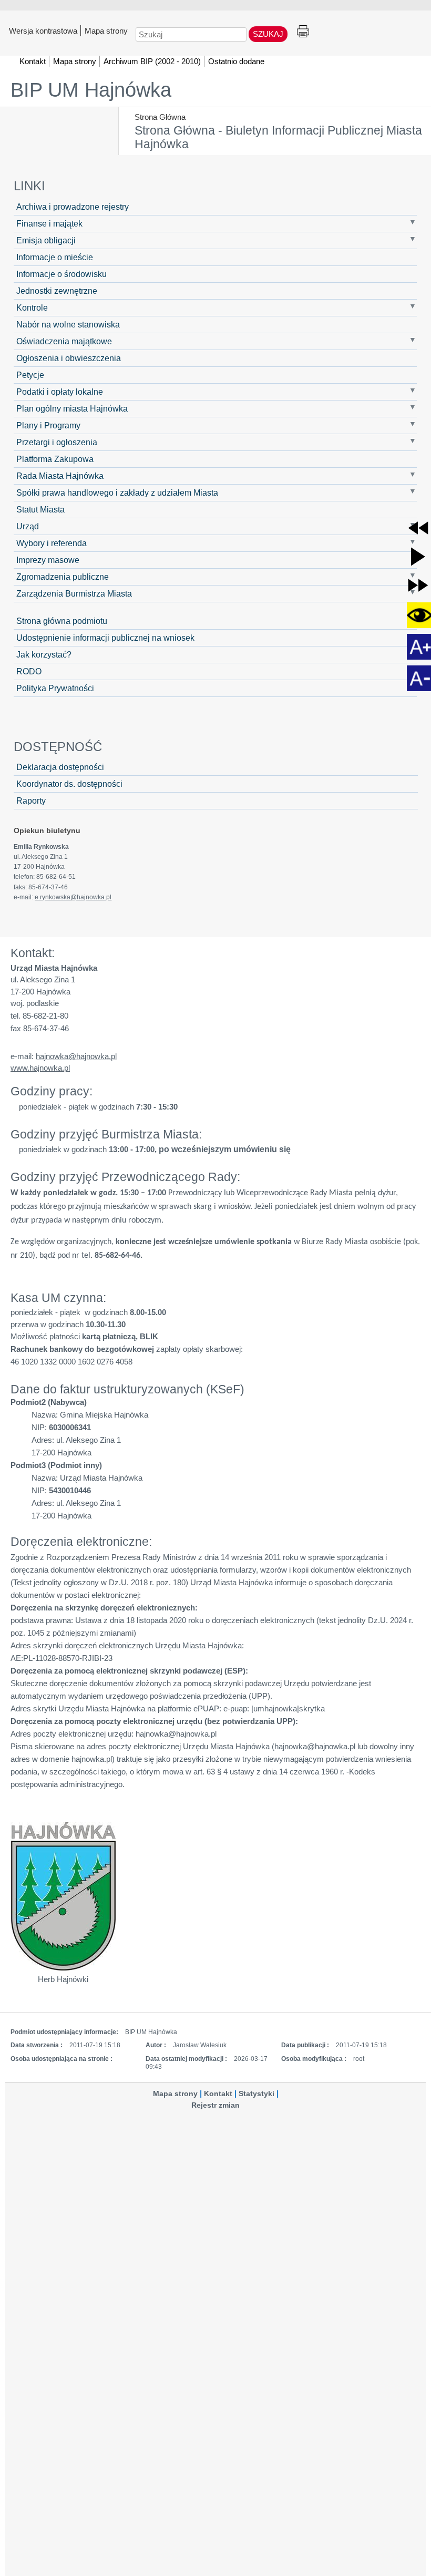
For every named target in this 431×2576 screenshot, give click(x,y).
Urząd (28, 526)
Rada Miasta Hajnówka (60, 476)
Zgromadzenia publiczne (63, 577)
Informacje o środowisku (61, 274)
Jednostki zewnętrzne (57, 291)
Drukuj (303, 32)
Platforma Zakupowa (55, 459)
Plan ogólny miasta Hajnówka (72, 408)
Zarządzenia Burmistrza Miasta (74, 593)
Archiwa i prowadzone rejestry (73, 207)
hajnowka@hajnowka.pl (76, 1056)
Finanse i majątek (49, 223)
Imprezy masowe (48, 560)
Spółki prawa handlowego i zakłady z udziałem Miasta (117, 492)
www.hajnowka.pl (40, 1068)
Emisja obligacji (46, 240)
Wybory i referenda (52, 543)
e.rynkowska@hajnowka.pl (73, 897)
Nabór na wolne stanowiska (68, 324)
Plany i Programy (48, 425)
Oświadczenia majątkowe (64, 341)
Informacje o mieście (55, 257)
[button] (418, 528)
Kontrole (32, 307)
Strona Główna (160, 117)
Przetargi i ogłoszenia (57, 442)
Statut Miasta (40, 509)
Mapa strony (106, 30)
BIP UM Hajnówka (91, 90)
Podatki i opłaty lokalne (60, 392)
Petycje (30, 375)
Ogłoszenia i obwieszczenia (69, 358)
